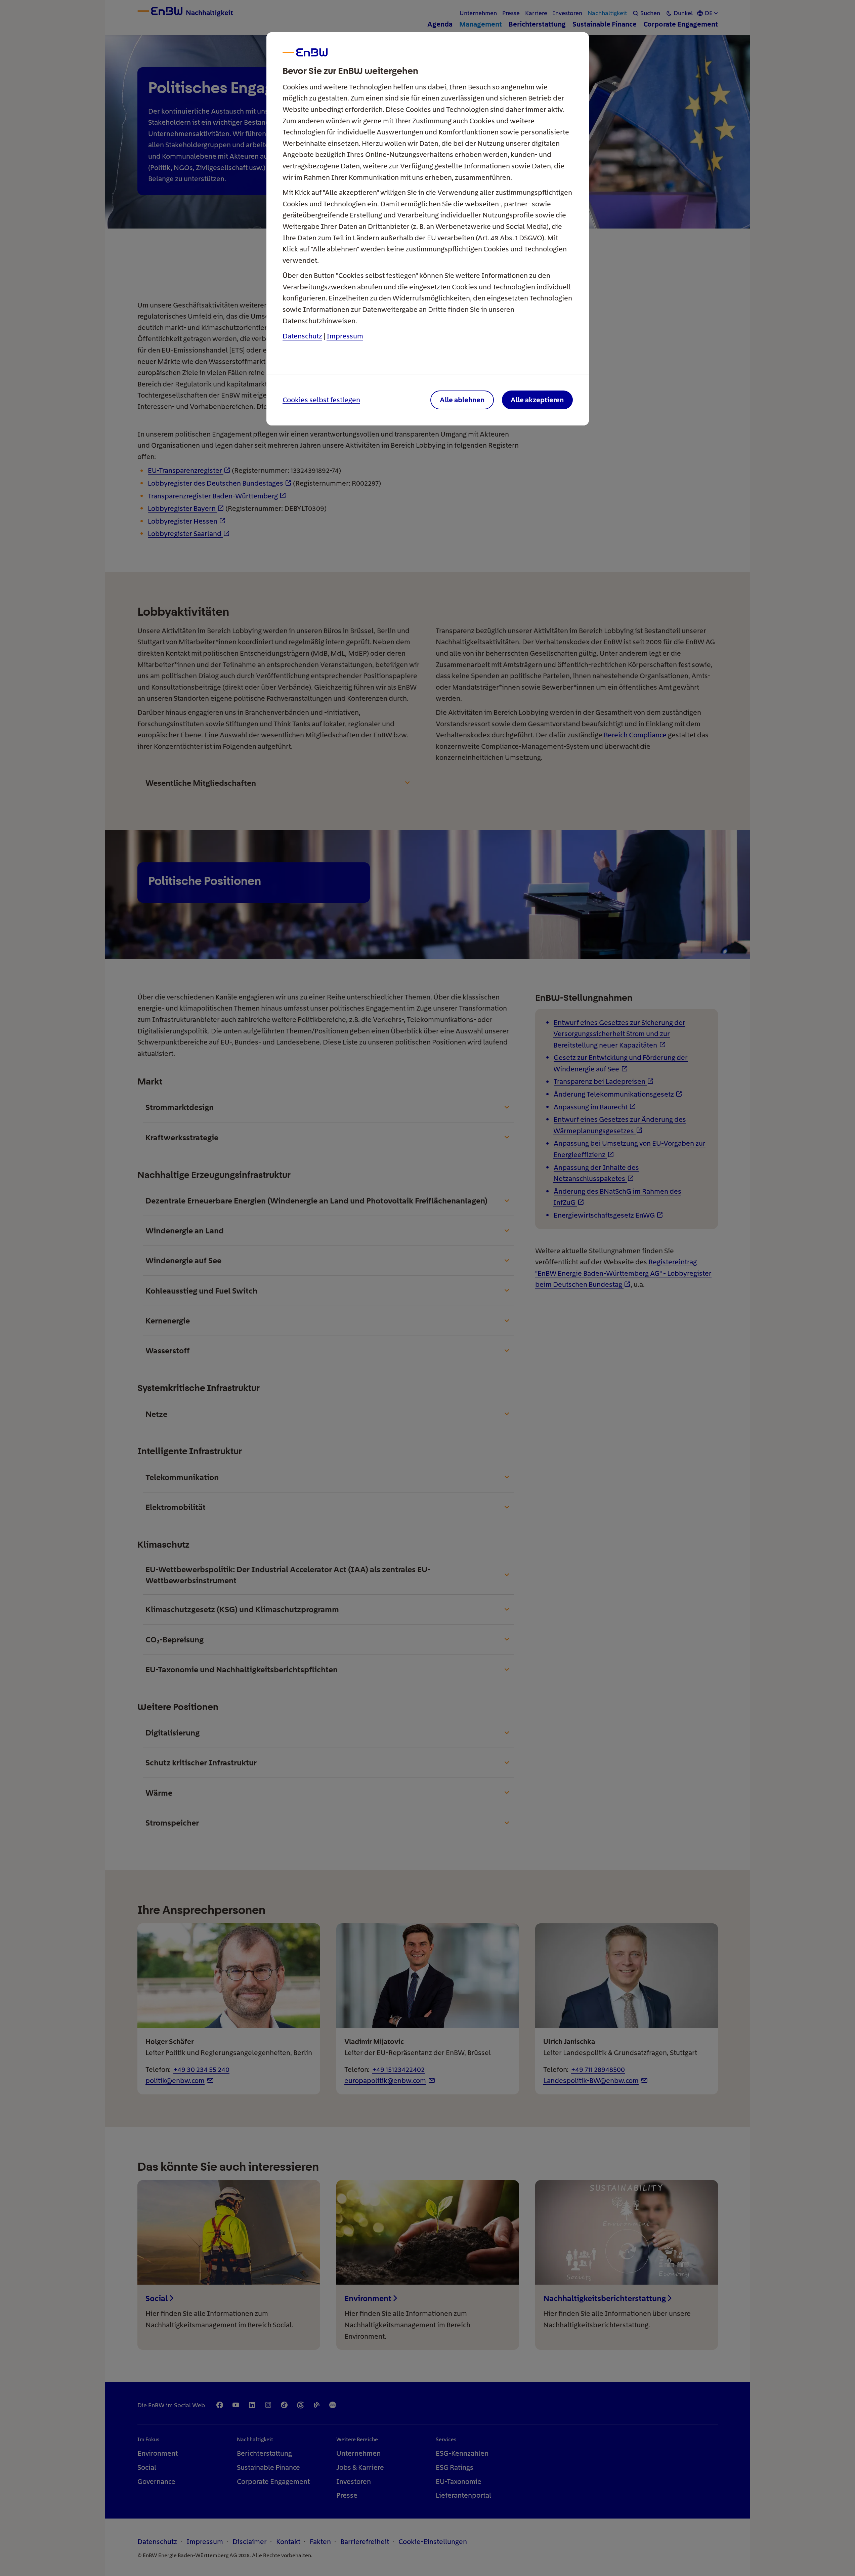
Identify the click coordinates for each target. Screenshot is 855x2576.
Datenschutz (302, 336)
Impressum (345, 336)
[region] (428, 1288)
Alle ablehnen (462, 400)
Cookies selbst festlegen (321, 400)
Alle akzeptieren (537, 400)
